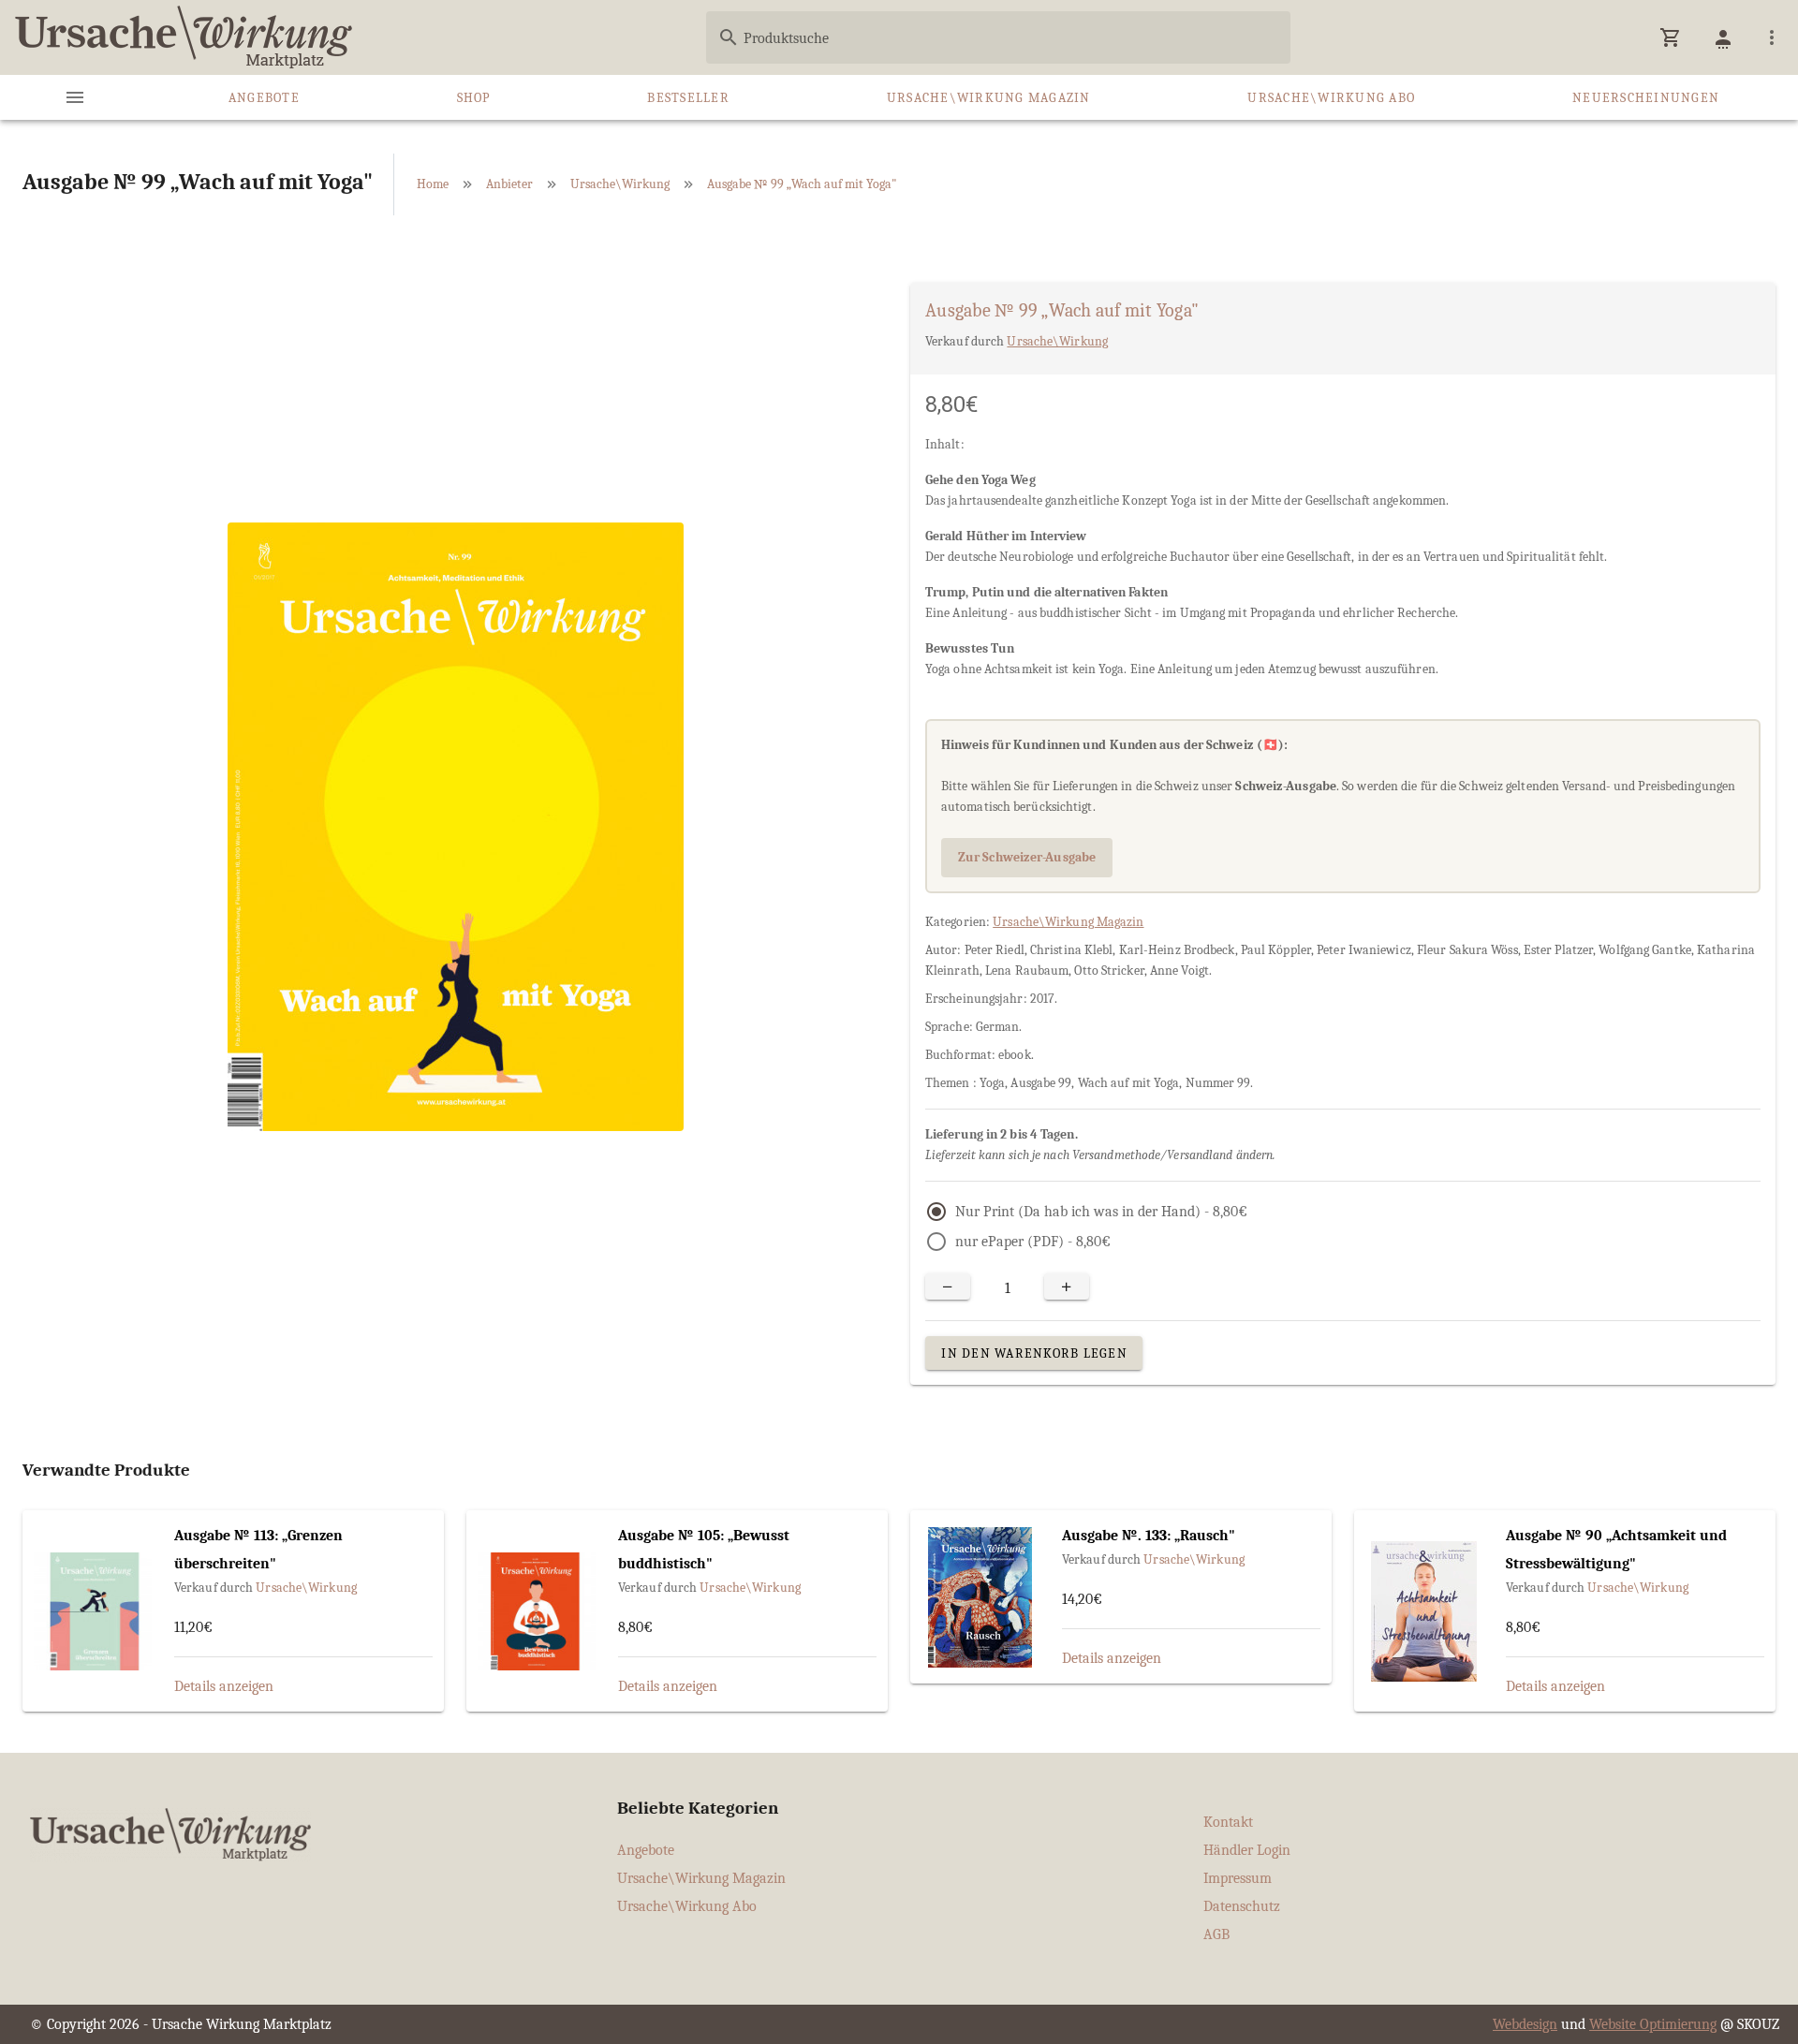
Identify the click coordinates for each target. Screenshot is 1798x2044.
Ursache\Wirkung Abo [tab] (1331, 98)
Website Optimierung (1653, 2024)
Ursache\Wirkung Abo (687, 1906)
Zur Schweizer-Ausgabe (1027, 857)
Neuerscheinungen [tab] (1646, 98)
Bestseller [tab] (688, 98)
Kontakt (1228, 1822)
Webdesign (1525, 2024)
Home (433, 184)
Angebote (646, 1850)
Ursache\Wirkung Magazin (1068, 922)
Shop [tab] (474, 98)
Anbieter (509, 184)
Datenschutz (1242, 1906)
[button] (1671, 37)
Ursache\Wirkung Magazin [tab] (989, 98)
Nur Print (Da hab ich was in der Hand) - (1101, 1212)
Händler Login (1247, 1850)
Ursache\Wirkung (620, 184)
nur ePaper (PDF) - (1033, 1242)
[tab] (75, 97)
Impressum (1238, 1878)
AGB (1216, 1934)
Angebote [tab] (264, 98)
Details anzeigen (224, 1686)
